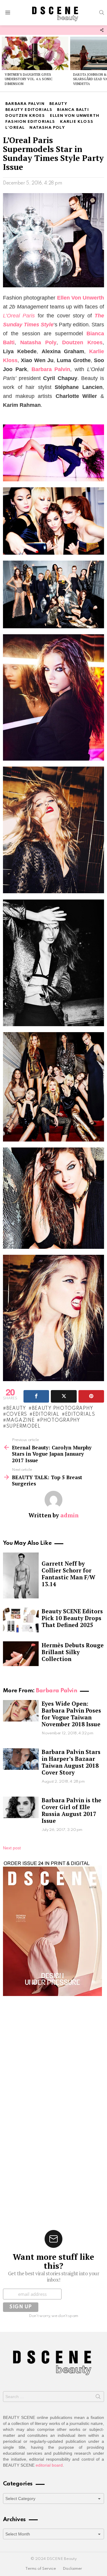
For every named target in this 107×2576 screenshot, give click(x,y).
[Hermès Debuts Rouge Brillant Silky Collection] (21, 1654)
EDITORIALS (80, 1415)
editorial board (49, 2465)
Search (98, 2398)
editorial (46, 1415)
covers (17, 1415)
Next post (12, 1848)
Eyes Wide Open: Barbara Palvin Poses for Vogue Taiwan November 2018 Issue (71, 1714)
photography (60, 1420)
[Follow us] (102, 30)
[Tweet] (64, 1396)
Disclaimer (72, 2569)
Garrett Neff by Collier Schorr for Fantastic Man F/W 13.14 (69, 1574)
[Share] (36, 1396)
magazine (20, 1420)
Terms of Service (41, 2569)
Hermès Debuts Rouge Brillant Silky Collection (73, 1652)
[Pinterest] (91, 1396)
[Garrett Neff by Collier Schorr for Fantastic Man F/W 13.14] (21, 1575)
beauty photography (62, 1409)
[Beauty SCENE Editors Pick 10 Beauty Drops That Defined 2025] (21, 1620)
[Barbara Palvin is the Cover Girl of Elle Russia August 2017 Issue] (21, 1807)
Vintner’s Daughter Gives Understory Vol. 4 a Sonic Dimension (29, 79)
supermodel (23, 1426)
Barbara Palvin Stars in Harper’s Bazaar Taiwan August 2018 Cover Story (71, 1762)
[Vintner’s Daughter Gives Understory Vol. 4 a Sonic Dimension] (35, 53)
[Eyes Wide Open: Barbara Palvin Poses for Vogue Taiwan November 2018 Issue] (21, 1711)
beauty (16, 1409)
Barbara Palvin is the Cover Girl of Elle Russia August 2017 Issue (71, 1810)
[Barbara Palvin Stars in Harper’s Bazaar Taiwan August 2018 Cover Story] (21, 1759)
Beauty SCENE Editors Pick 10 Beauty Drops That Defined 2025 (72, 1618)
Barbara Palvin (56, 1691)
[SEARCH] (102, 13)
